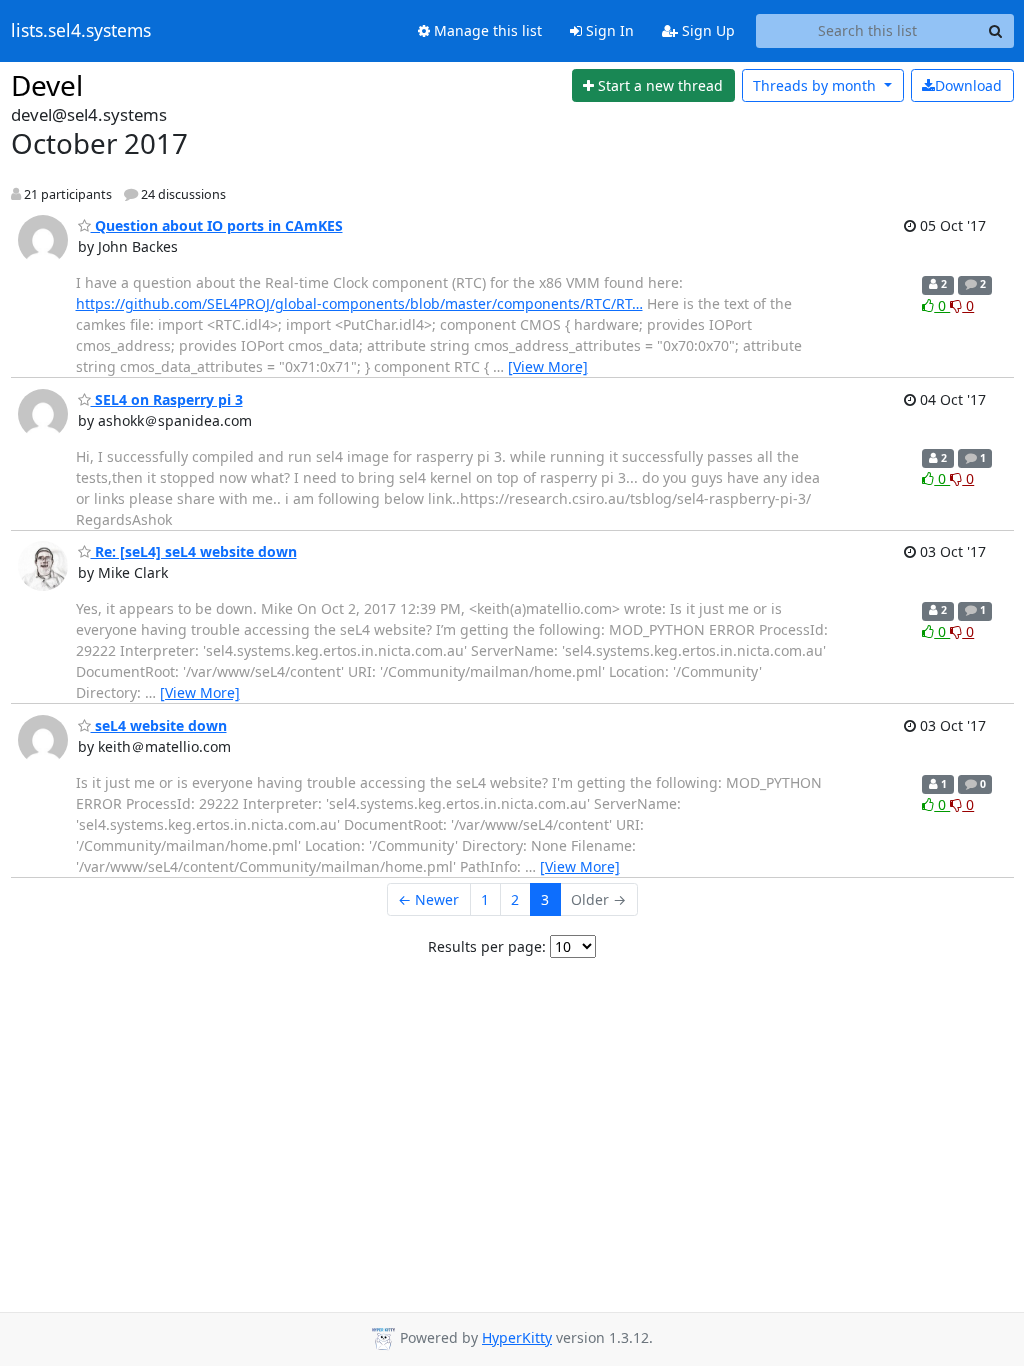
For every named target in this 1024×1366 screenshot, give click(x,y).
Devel (47, 85)
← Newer (428, 899)
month (816, 85)
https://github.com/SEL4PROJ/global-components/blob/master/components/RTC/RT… (359, 303)
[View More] (548, 366)
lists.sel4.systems (81, 31)
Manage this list (486, 30)
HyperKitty (517, 1337)
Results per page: (487, 946)
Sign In (608, 30)
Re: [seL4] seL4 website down (194, 551)
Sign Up (706, 30)
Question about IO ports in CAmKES (217, 225)
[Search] (996, 31)
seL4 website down (159, 725)
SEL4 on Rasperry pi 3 (167, 399)
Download (968, 85)
